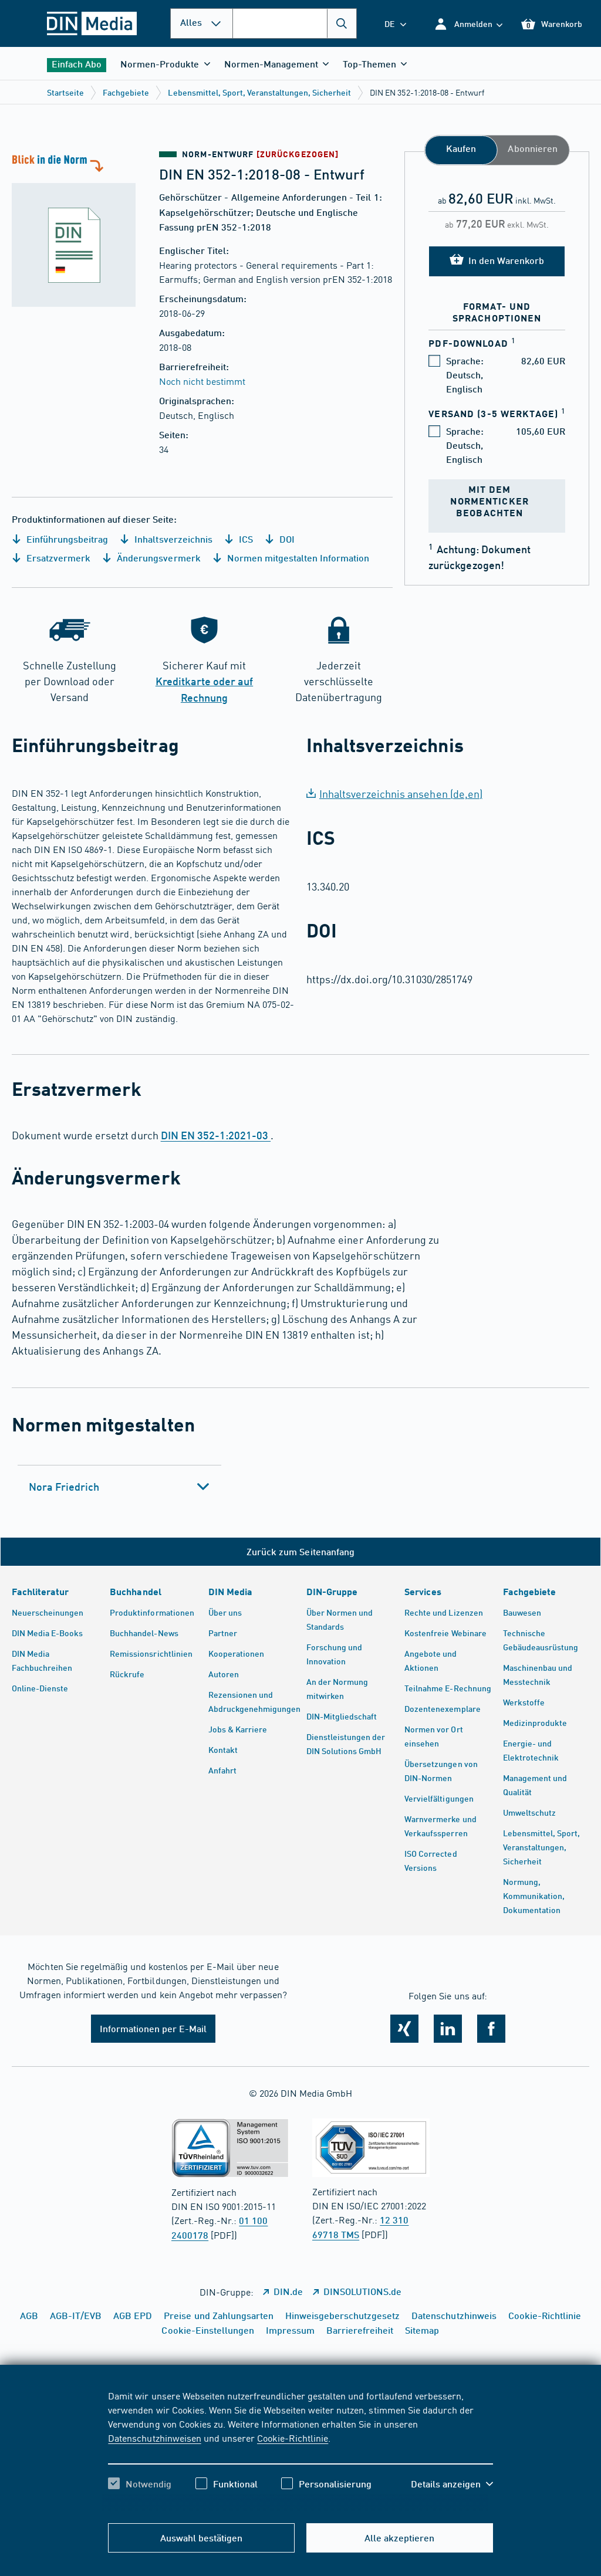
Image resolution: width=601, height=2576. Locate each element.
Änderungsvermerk (157, 558)
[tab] (119, 1487)
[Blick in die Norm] (80, 229)
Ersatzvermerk (57, 558)
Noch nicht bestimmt (202, 381)
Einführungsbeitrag (66, 539)
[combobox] (295, 23)
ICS (245, 539)
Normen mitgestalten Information (297, 558)
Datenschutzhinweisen (154, 2438)
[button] (468, 24)
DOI (286, 539)
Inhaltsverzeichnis (172, 539)
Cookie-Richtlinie (293, 2438)
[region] (300, 2450)
